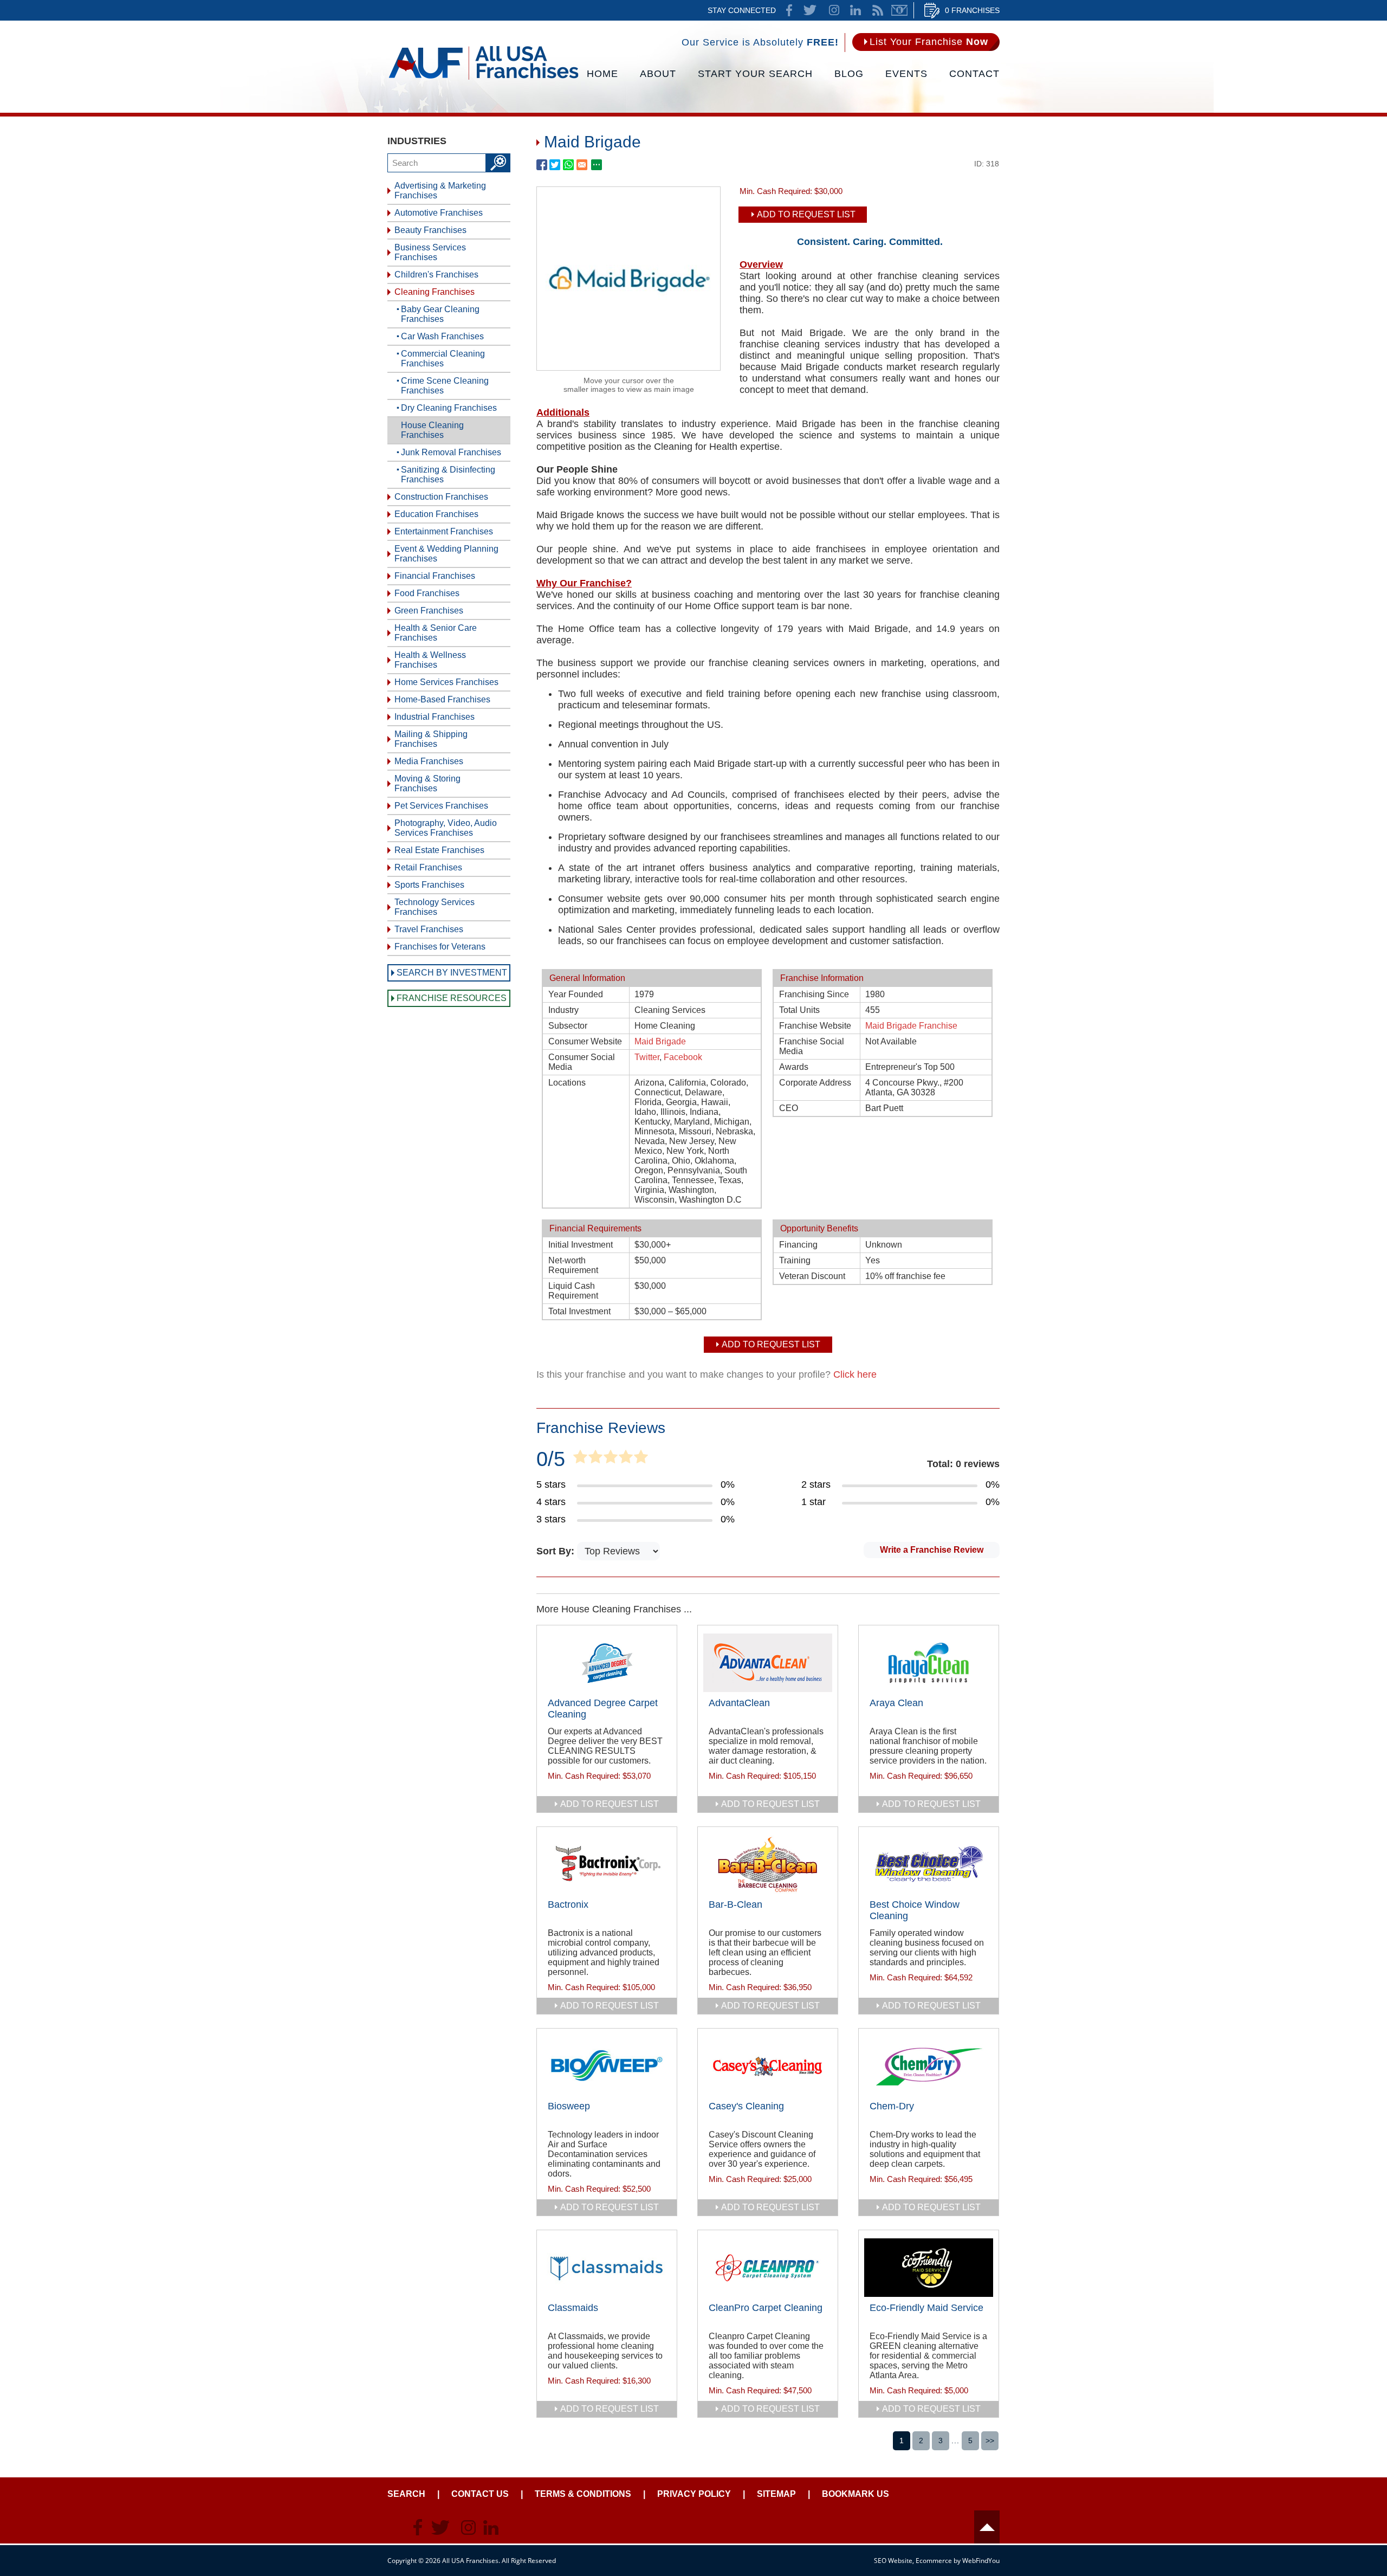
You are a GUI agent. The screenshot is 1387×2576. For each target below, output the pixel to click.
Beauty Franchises (430, 230)
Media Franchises (429, 761)
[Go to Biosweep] (607, 2066)
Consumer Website (585, 1041)
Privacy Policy (694, 2494)
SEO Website (893, 2561)
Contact (974, 74)
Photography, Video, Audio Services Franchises (446, 828)
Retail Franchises (428, 867)
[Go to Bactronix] (607, 1864)
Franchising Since (814, 994)
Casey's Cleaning (746, 2106)
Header (987, 2527)
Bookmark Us (855, 2494)
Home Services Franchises (446, 682)
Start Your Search (755, 74)
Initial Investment (581, 1245)
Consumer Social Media (582, 1062)
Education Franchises (436, 514)
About (658, 74)
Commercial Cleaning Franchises (443, 359)
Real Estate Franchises (439, 850)
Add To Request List (806, 214)
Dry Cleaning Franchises (449, 408)
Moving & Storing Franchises (427, 783)
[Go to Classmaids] (607, 2268)
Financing (798, 1245)
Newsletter (899, 10)
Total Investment (579, 1311)
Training (795, 1260)
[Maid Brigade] (628, 367)
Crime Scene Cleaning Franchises (445, 386)
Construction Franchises (441, 497)
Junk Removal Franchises (451, 452)
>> (990, 2441)
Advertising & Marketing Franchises (440, 191)
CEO (789, 1108)
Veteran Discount (812, 1276)
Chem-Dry (892, 2106)
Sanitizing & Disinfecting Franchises (448, 474)
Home (602, 74)
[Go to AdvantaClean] (768, 1663)
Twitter (647, 1057)
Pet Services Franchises (441, 806)
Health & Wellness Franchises (430, 660)
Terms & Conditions (583, 2494)
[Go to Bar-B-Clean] (768, 1864)
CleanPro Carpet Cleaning (766, 2308)
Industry (563, 1010)
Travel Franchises (429, 929)
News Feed (878, 10)
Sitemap (776, 2494)
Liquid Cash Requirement (573, 1291)
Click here (855, 1374)
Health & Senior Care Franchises (436, 633)
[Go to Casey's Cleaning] (768, 2066)
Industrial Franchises (435, 717)
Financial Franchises (435, 576)
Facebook (683, 1057)
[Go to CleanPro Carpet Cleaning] (768, 2268)
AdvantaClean (739, 1703)
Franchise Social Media (812, 1046)
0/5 (551, 1459)
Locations (567, 1083)
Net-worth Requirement (573, 1265)
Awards (794, 1067)
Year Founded (576, 994)
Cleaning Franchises (435, 292)
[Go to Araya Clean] (929, 1663)
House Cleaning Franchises (432, 430)
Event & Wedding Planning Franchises (446, 554)
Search (406, 2494)
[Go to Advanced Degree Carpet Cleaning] (607, 1663)
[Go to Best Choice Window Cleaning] (929, 1864)
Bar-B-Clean (735, 1904)
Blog (849, 74)
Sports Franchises (429, 885)
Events (906, 74)
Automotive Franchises (439, 213)
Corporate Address (815, 1083)
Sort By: (557, 1551)
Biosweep (569, 2106)
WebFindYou (981, 2561)
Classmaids (573, 2308)
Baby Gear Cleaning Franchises (440, 314)
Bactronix (568, 1904)
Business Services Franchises (430, 252)
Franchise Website (815, 1026)
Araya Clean (896, 1703)
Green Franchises (429, 611)
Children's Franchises (436, 275)
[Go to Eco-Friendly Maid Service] (929, 2268)
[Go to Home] (484, 79)
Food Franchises (427, 593)
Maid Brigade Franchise (911, 1026)
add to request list (610, 1804)
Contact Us (480, 2494)
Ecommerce (934, 2561)
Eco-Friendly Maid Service (926, 2308)
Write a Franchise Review (932, 1550)
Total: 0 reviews (963, 1464)
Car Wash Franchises (442, 336)
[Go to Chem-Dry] (929, 2066)
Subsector (568, 1026)
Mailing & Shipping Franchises (431, 739)
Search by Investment (452, 973)
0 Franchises (972, 10)
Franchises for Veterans (440, 947)
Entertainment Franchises (444, 531)
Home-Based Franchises (442, 699)
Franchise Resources (452, 998)
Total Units (799, 1010)
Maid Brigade (660, 1041)
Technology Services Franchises (435, 907)
